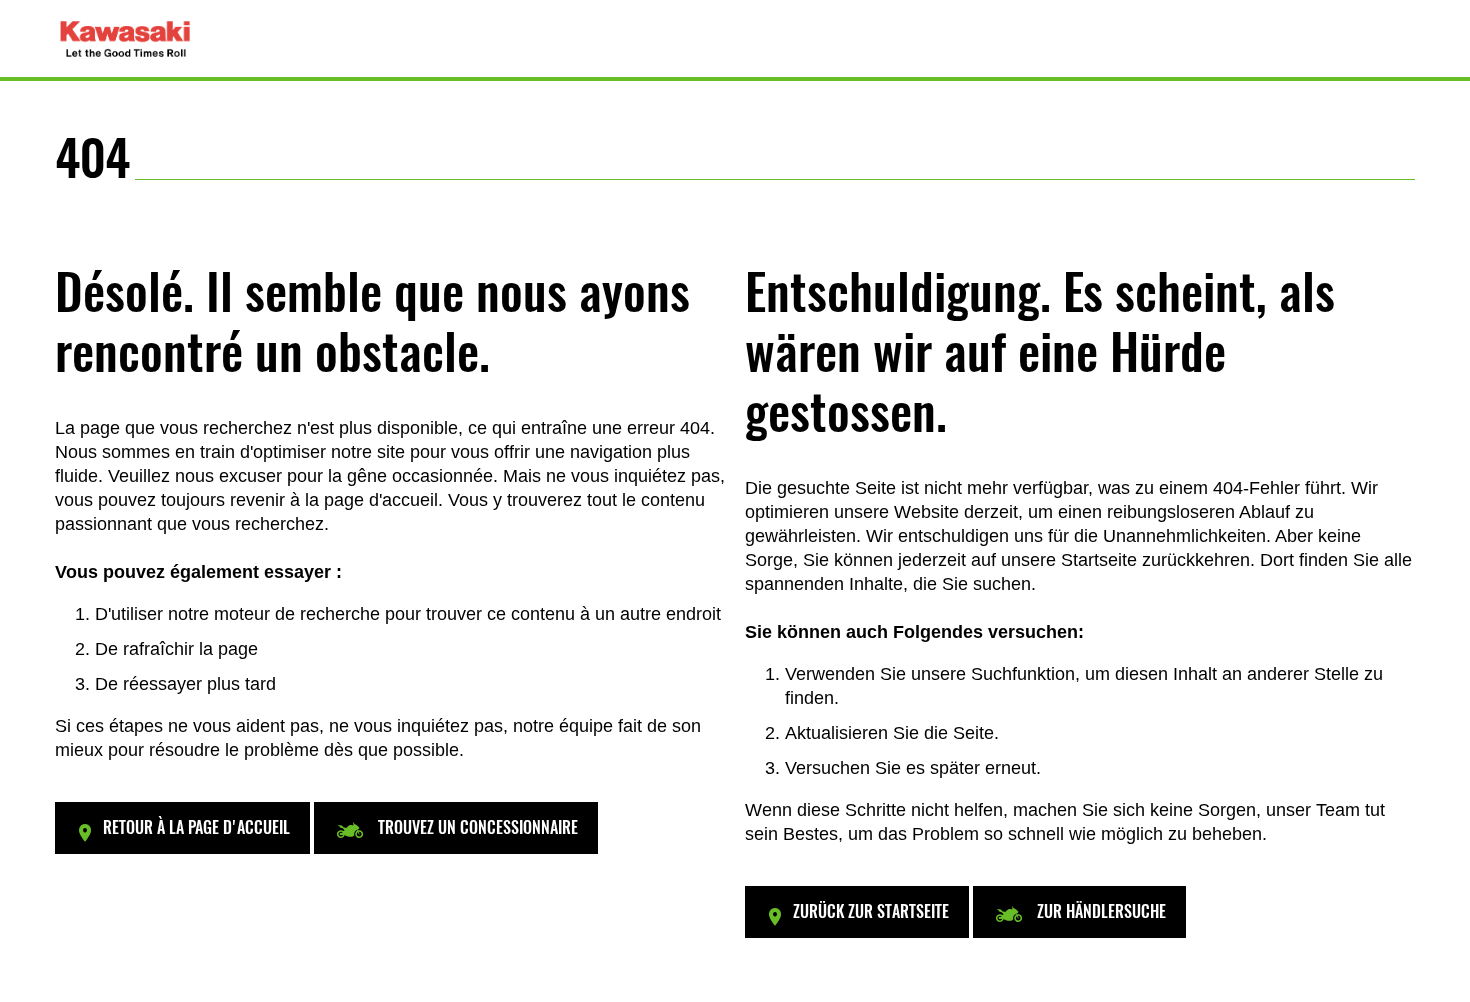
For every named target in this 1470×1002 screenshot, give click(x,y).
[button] (182, 828)
